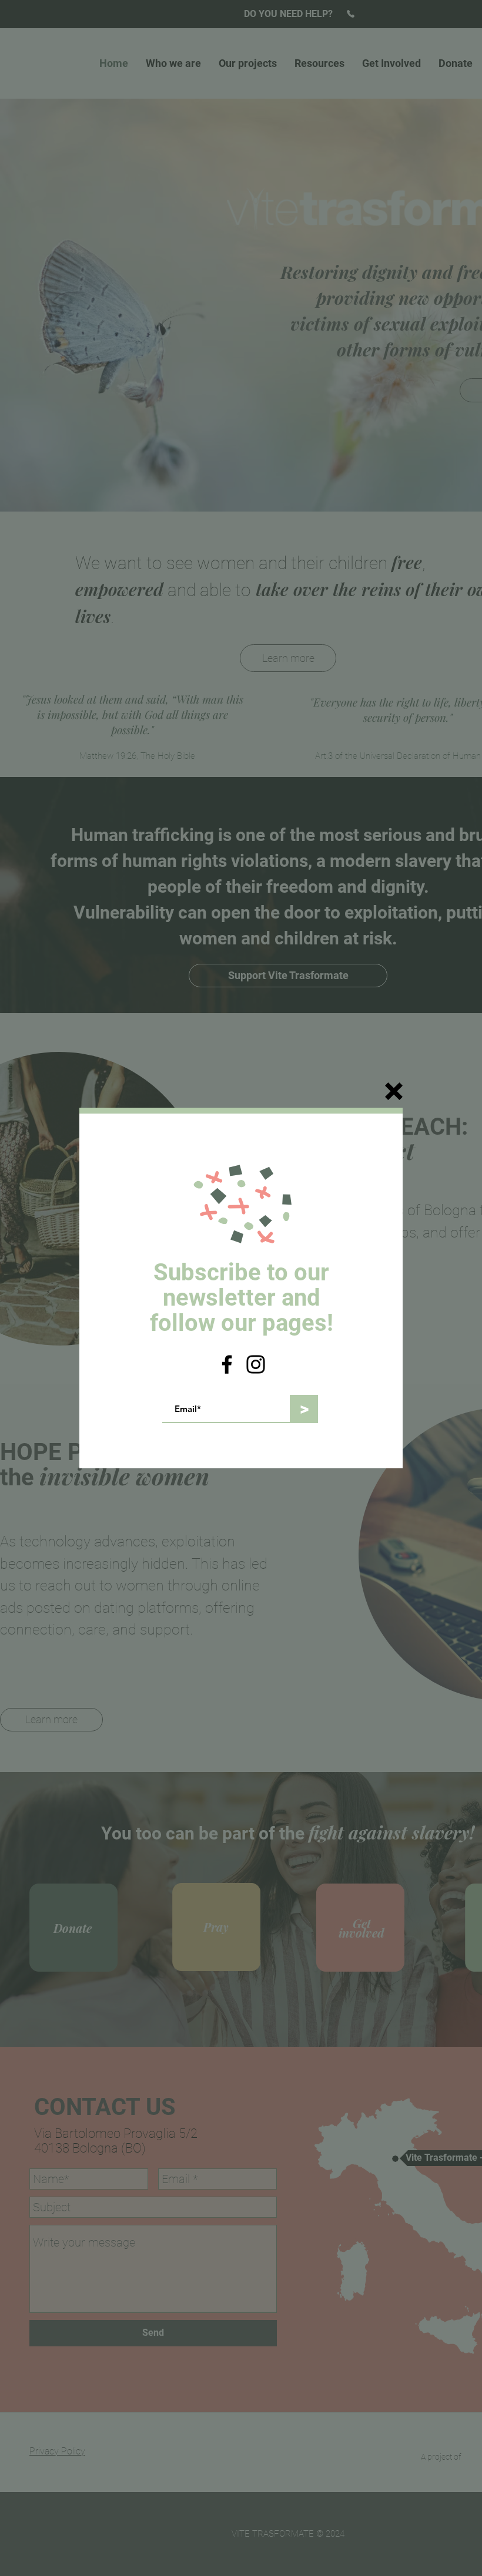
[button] (394, 1091)
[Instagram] (256, 1364)
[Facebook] (227, 1364)
